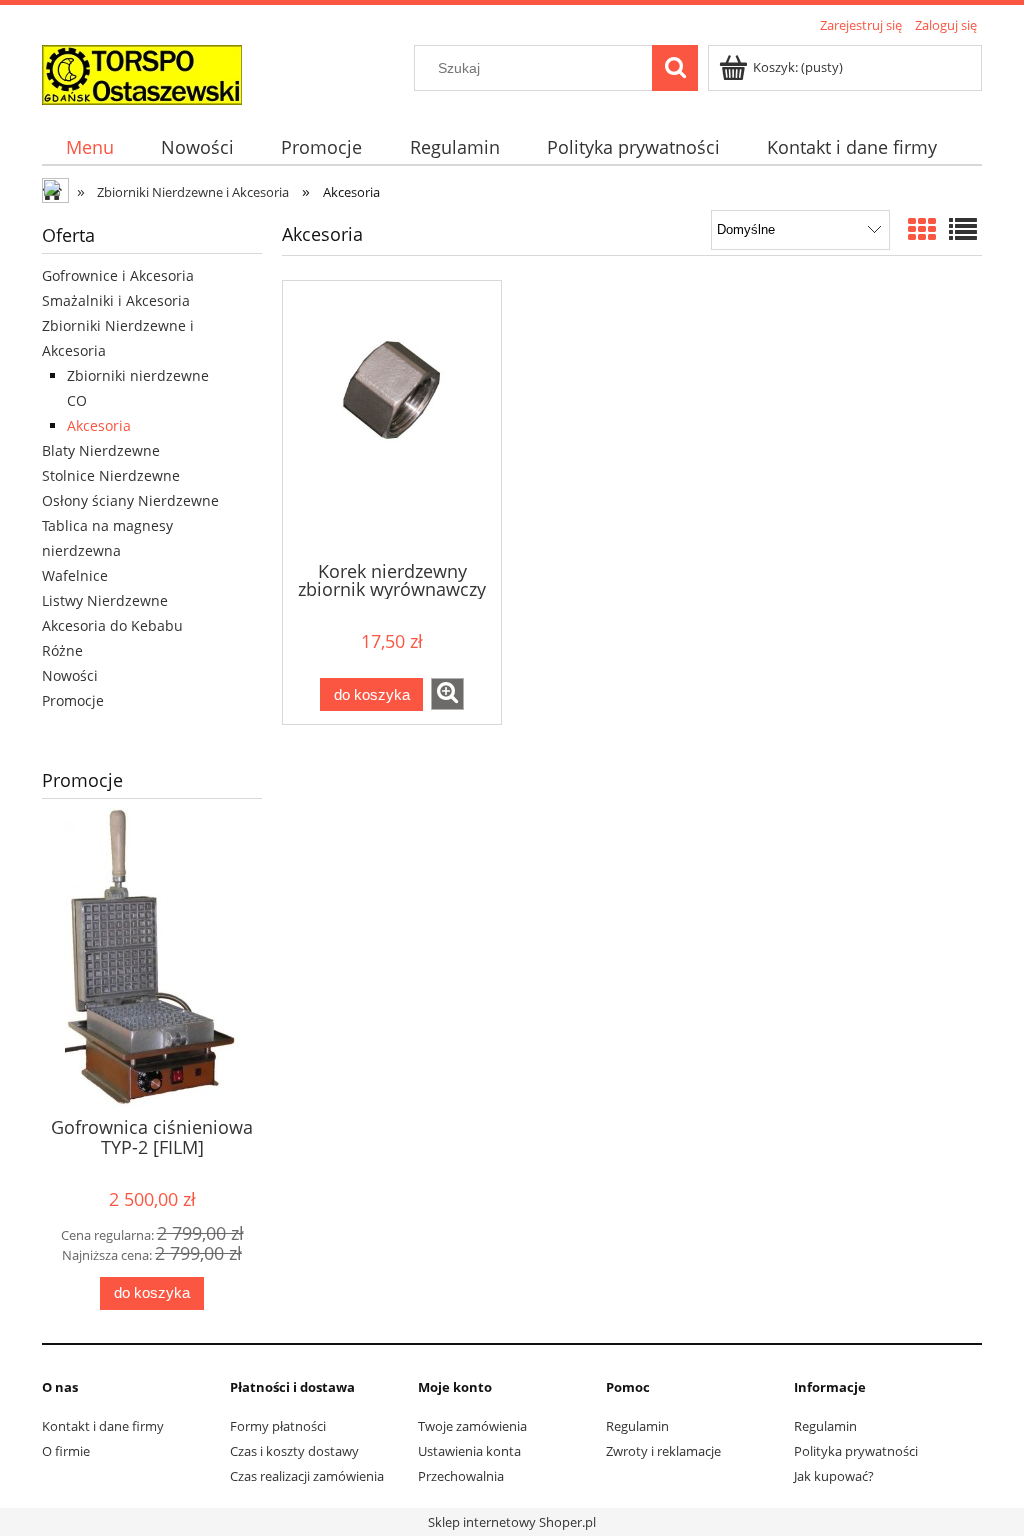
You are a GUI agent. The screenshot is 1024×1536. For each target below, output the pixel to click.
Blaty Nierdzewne (101, 450)
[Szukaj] (675, 68)
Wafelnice (75, 575)
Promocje (73, 700)
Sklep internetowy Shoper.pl (512, 1522)
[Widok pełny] (963, 229)
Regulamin (637, 1426)
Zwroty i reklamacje (663, 1451)
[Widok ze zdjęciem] (922, 229)
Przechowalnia (461, 1476)
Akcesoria (99, 425)
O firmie (66, 1451)
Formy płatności (278, 1426)
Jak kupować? (834, 1476)
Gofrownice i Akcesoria (118, 275)
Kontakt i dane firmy (103, 1426)
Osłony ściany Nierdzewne (130, 500)
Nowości (70, 675)
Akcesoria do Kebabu (112, 625)
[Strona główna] (142, 72)
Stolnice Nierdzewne (111, 475)
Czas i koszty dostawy (294, 1451)
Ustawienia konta (469, 1451)
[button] (447, 694)
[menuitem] (89, 147)
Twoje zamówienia (472, 1426)
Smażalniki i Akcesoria (116, 300)
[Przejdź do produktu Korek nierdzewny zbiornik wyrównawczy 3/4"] (392, 419)
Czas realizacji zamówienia (307, 1476)
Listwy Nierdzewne (105, 600)
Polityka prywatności (856, 1451)
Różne (62, 650)
